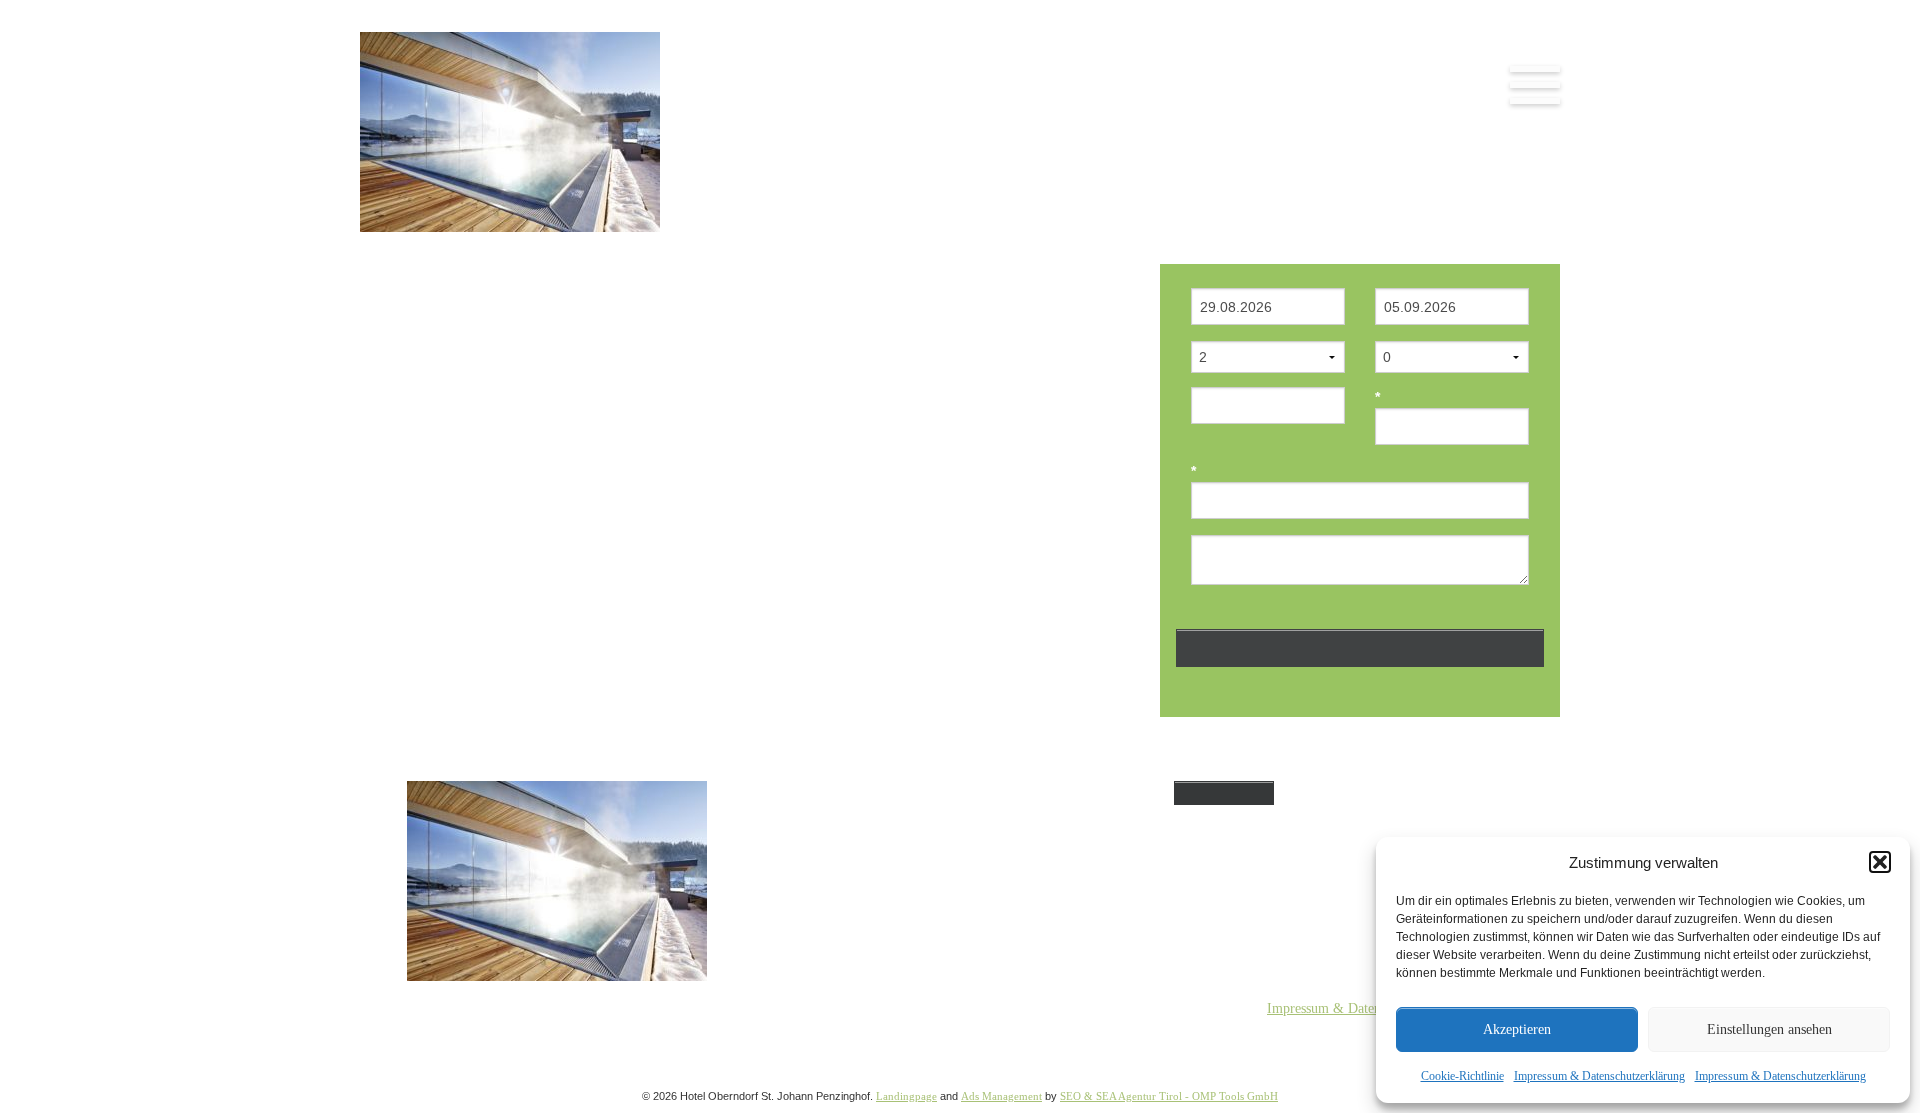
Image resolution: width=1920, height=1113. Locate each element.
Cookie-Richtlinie (1462, 1076)
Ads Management (1001, 1096)
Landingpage (906, 1096)
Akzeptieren (1517, 1029)
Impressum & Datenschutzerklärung (1599, 1076)
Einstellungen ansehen (1769, 1029)
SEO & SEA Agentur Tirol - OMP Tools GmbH (1169, 1096)
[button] (1880, 862)
